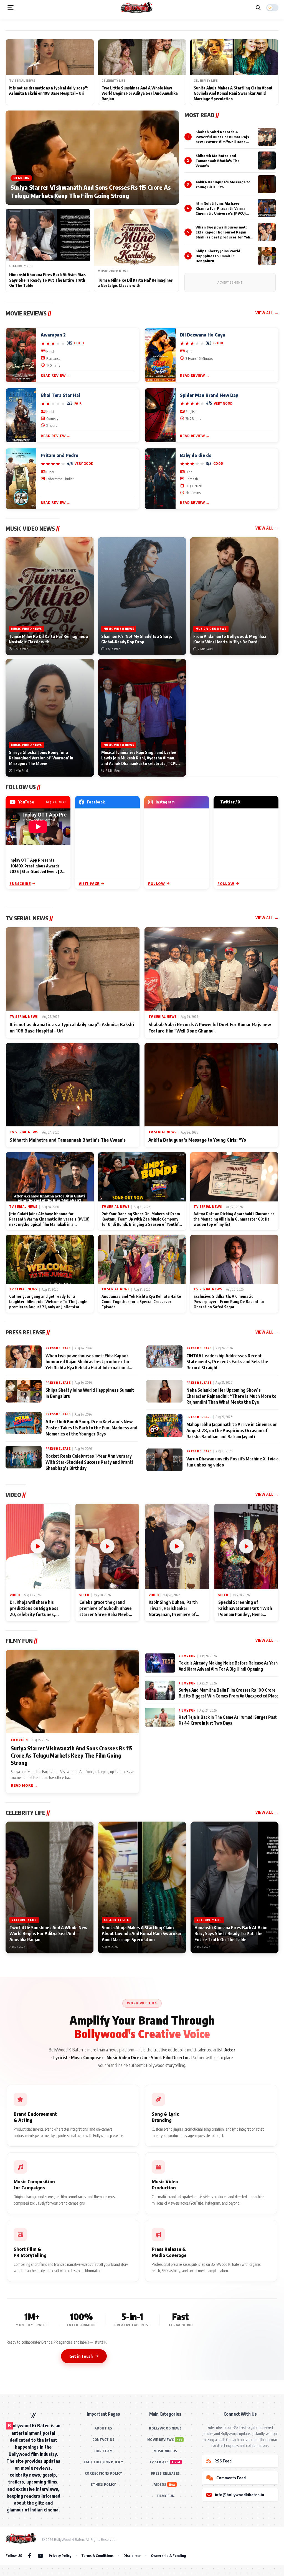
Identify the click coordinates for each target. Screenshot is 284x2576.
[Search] (258, 8)
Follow (157, 884)
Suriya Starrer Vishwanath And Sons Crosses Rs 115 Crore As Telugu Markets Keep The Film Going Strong (90, 191)
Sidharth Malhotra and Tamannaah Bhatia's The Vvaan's (218, 161)
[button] (11, 8)
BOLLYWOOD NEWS (165, 2428)
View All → (267, 313)
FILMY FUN (166, 2496)
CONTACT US (103, 2440)
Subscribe (20, 884)
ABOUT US (103, 2428)
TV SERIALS (159, 2462)
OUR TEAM (103, 2451)
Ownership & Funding (168, 2556)
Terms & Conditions (97, 2556)
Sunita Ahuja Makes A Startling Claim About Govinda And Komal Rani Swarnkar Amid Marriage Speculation (233, 93)
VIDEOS (160, 2484)
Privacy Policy (60, 2556)
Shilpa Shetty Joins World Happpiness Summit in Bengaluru (218, 256)
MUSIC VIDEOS (165, 2451)
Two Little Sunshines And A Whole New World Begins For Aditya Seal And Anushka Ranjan (140, 93)
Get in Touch (81, 2356)
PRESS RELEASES (165, 2473)
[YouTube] (40, 2556)
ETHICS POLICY (103, 2484)
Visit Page (89, 884)
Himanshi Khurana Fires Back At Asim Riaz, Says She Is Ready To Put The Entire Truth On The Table (48, 280)
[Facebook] (30, 2556)
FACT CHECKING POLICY (103, 2462)
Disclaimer (132, 2556)
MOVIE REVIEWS (161, 2440)
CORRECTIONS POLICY (103, 2473)
